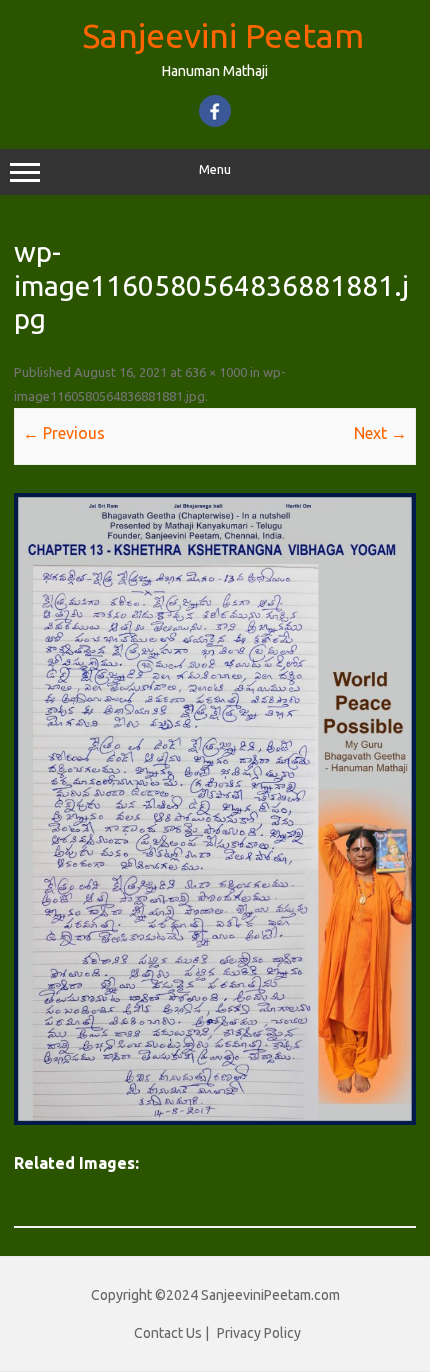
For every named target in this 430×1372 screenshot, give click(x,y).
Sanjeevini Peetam (223, 35)
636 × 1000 (216, 372)
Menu (215, 169)
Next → (380, 433)
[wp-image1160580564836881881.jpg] (215, 809)
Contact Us (168, 1333)
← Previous (64, 433)
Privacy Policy (259, 1333)
